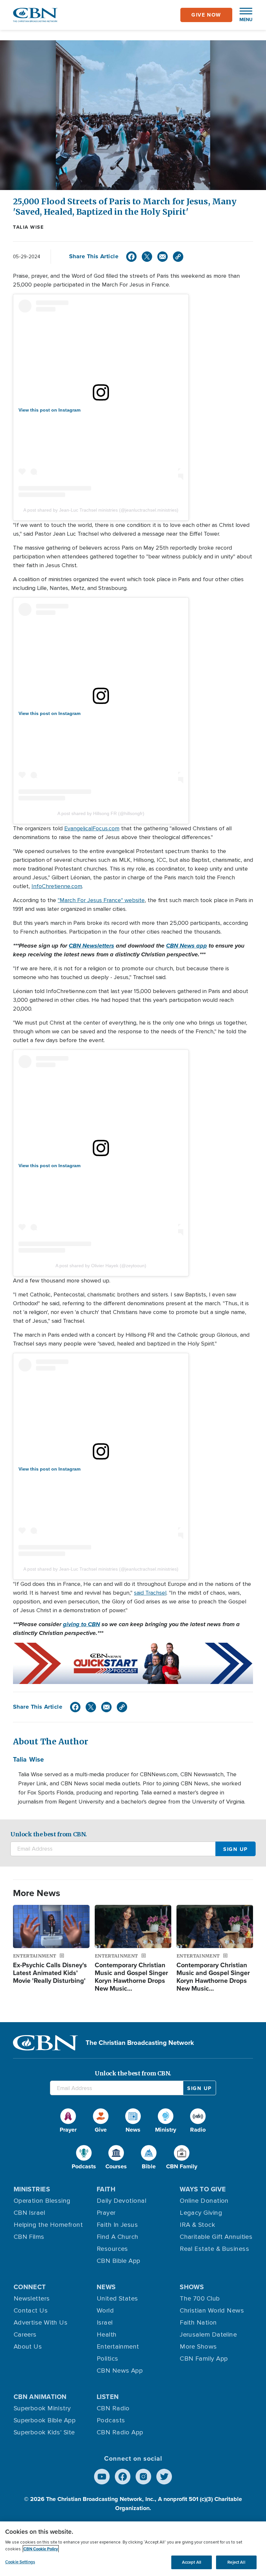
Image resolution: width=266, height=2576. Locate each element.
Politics (108, 2359)
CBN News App (120, 2371)
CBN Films (29, 2237)
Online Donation (204, 2201)
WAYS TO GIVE (203, 2189)
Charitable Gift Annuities (216, 2237)
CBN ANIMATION (40, 2397)
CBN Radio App (120, 2432)
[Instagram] (143, 2477)
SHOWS (192, 2287)
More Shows (198, 2347)
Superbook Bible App (45, 2420)
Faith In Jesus (117, 2225)
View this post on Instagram (49, 410)
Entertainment (118, 2347)
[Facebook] (131, 257)
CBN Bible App (119, 2261)
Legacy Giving (201, 2213)
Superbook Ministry (42, 2408)
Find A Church (118, 2237)
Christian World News (212, 2311)
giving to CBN (81, 1624)
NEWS (106, 2287)
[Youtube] (102, 2477)
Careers (25, 2335)
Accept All (192, 2562)
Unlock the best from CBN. (49, 1834)
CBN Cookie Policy (41, 2549)
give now (206, 15)
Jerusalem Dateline (208, 2335)
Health (107, 2335)
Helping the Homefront (48, 2225)
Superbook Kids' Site (44, 2432)
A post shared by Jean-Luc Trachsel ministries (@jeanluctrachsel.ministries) (101, 510)
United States (117, 2299)
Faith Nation (198, 2323)
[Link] (178, 257)
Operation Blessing (42, 2201)
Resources (112, 2249)
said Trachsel (150, 1593)
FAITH (106, 2189)
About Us (28, 2347)
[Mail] (163, 257)
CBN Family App (204, 2359)
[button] (243, 15)
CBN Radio (113, 2408)
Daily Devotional (121, 2201)
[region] (133, 2549)
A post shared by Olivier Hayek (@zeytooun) (101, 1266)
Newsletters (32, 2299)
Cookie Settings (20, 2562)
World (105, 2311)
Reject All (236, 2562)
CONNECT (30, 2287)
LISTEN (108, 2397)
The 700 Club (200, 2299)
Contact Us (31, 2311)
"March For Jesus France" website (101, 900)
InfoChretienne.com (57, 886)
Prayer (106, 2213)
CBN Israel (30, 2213)
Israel (105, 2323)
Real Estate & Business (214, 2249)
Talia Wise (28, 227)
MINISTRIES (32, 2189)
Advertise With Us (41, 2323)
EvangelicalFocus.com (92, 828)
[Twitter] (147, 257)
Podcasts (111, 2420)
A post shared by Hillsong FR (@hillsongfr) (101, 813)
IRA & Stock (197, 2225)
